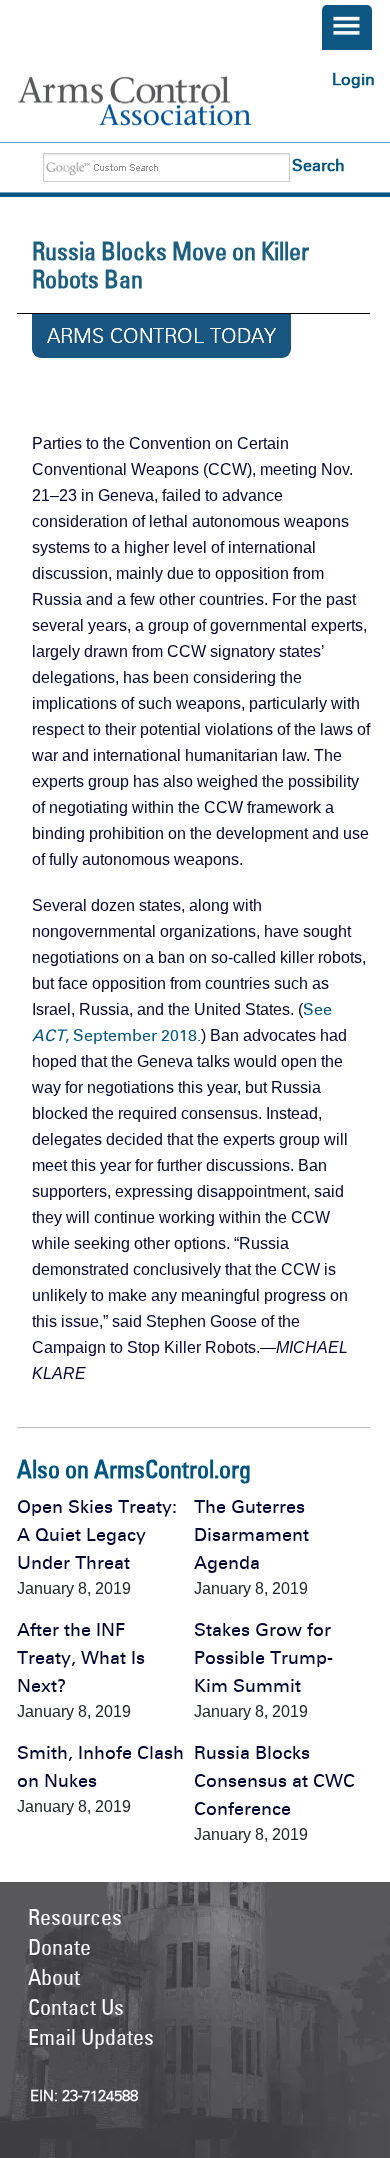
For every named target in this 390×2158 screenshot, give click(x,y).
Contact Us (76, 2007)
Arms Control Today (161, 336)
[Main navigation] (347, 27)
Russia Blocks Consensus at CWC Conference (274, 1781)
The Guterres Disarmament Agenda (251, 1535)
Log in (353, 79)
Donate (59, 1947)
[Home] (156, 101)
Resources (75, 1917)
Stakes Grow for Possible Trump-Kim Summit (263, 1658)
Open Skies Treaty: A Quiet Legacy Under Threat (97, 1535)
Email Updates (91, 2037)
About (54, 1977)
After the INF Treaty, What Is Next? (81, 1658)
